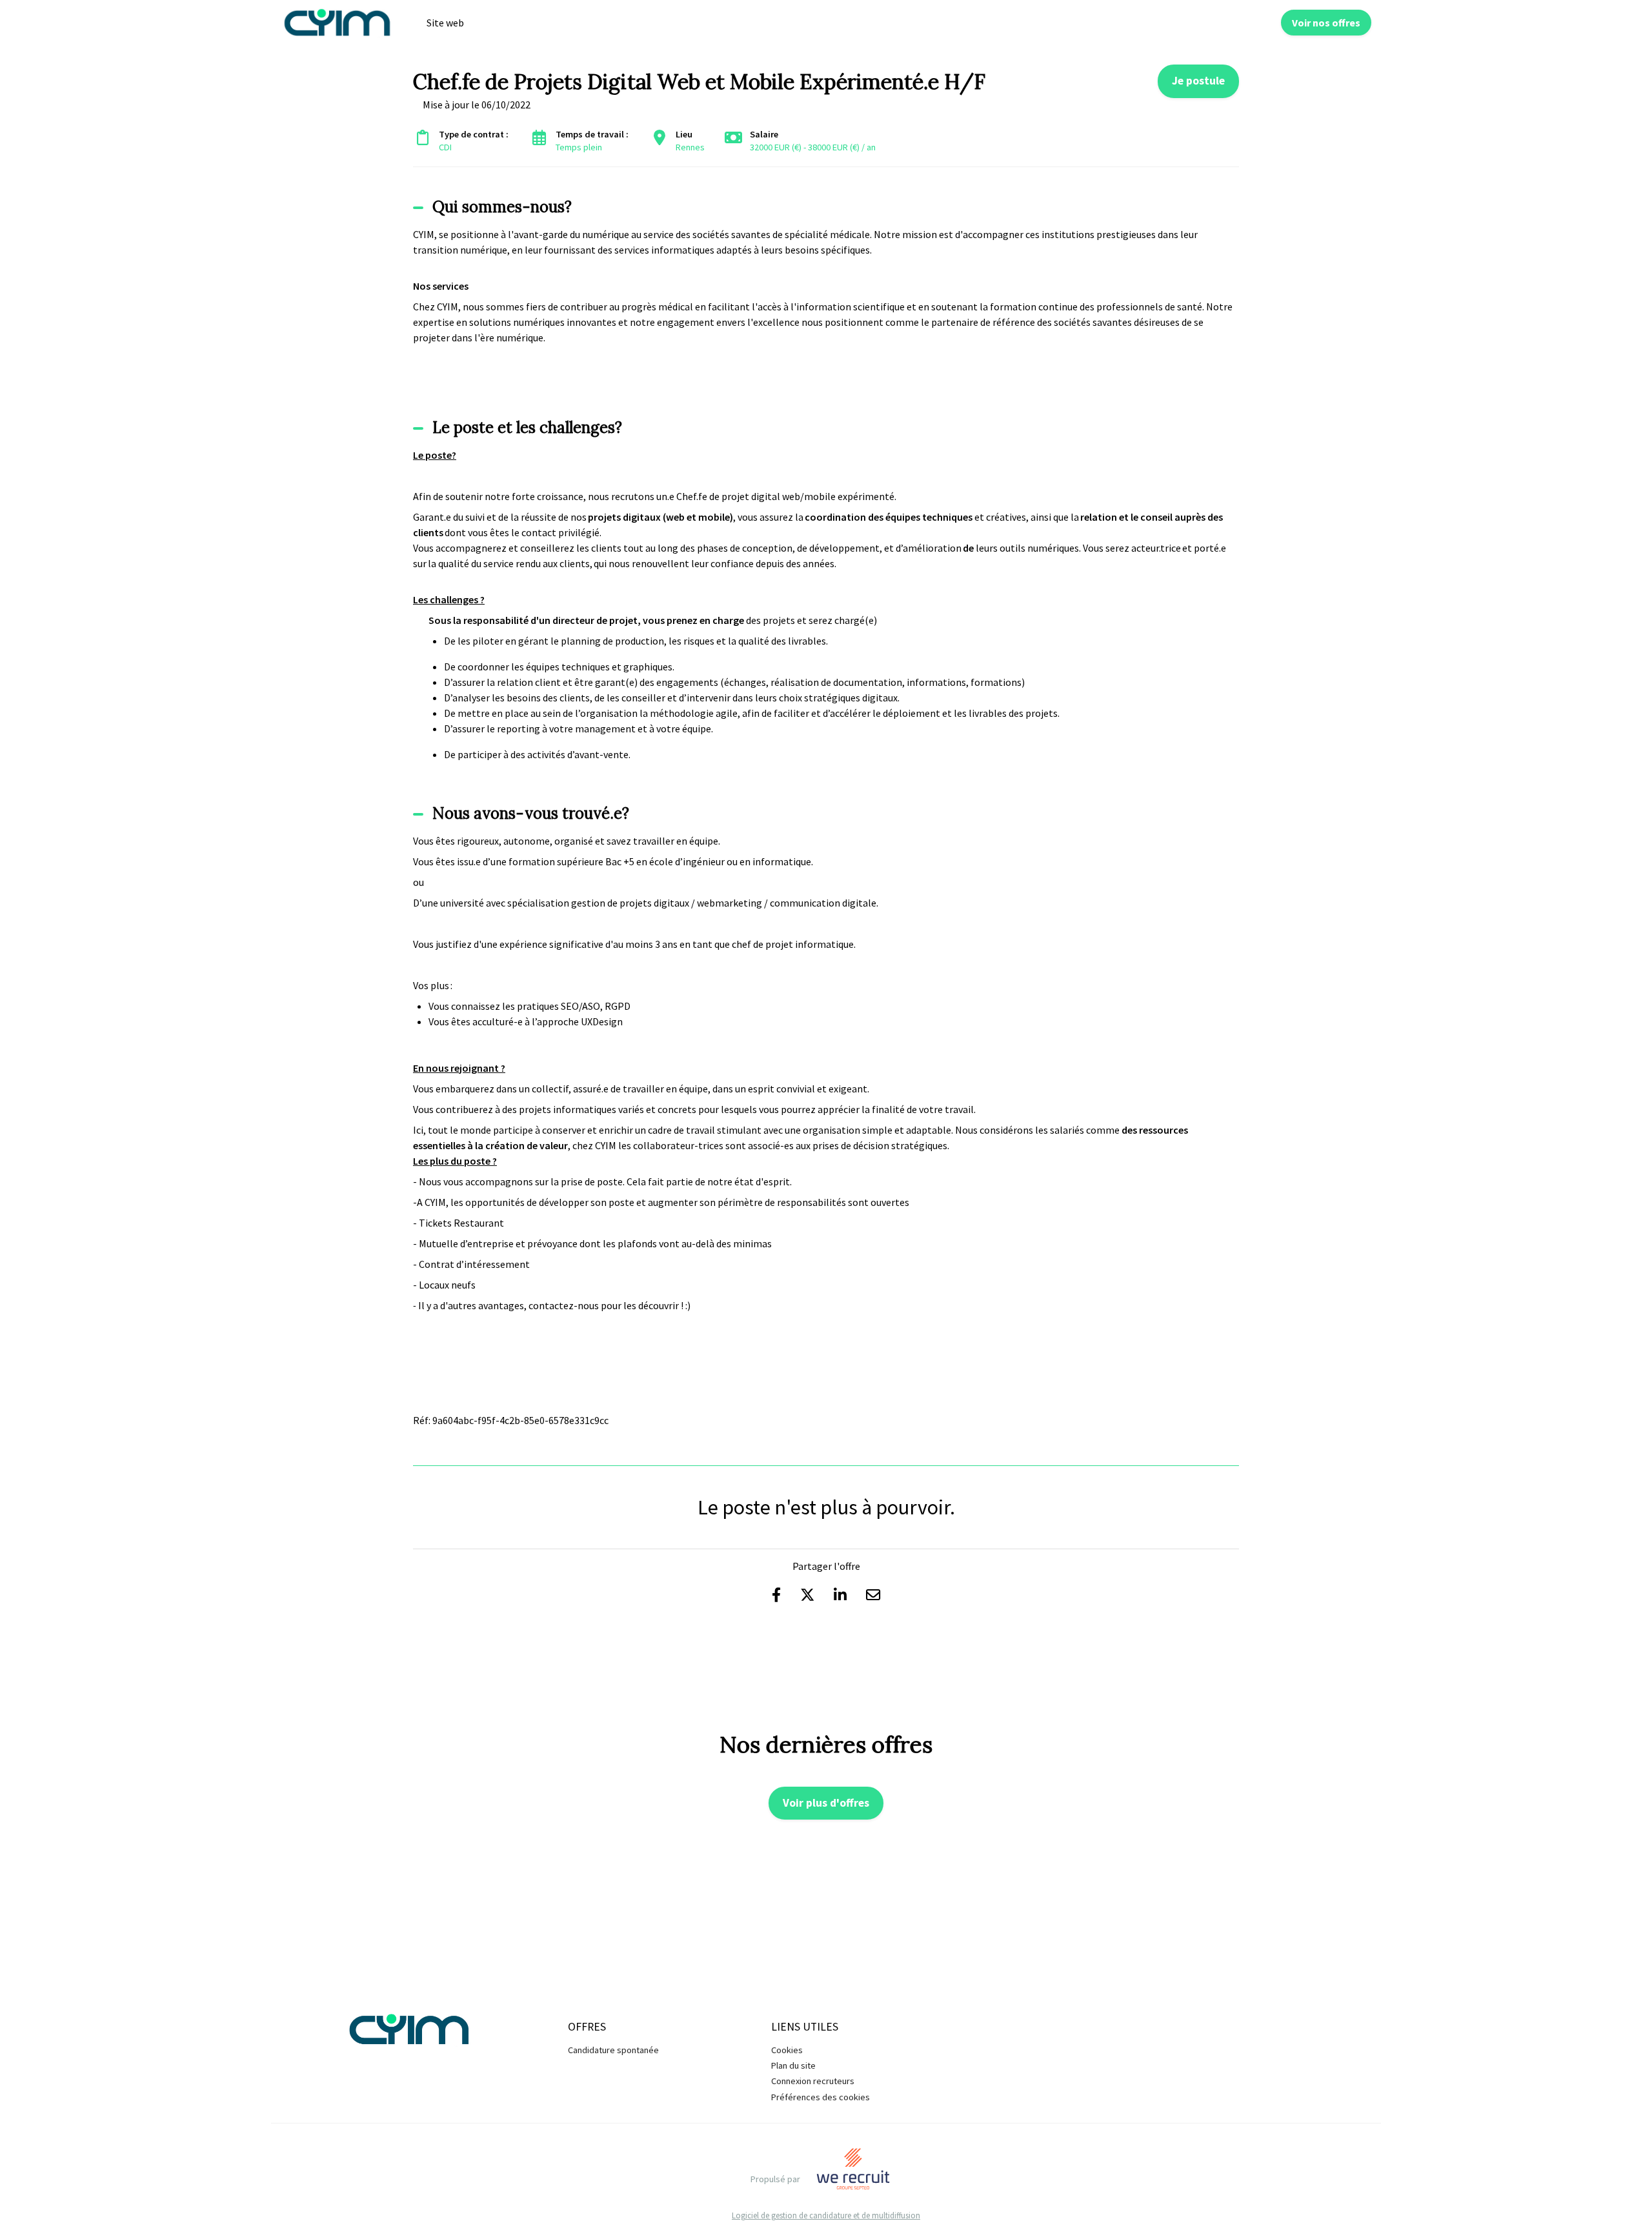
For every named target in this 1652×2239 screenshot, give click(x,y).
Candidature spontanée (613, 2050)
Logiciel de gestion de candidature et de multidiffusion (826, 2215)
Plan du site (793, 2065)
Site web (445, 23)
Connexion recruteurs (813, 2081)
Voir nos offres (1326, 23)
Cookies (787, 2050)
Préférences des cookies (821, 2097)
